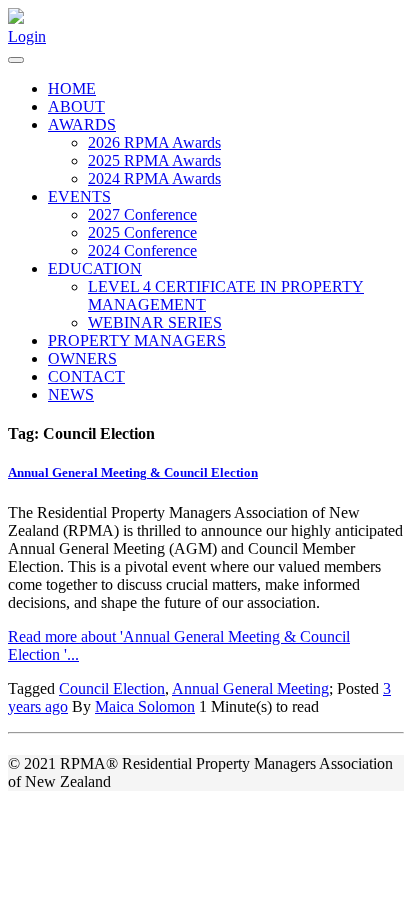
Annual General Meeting (250, 688)
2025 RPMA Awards (154, 160)
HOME (72, 88)
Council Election (112, 688)
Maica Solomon (145, 706)
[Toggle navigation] (16, 60)
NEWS (71, 394)
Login (27, 36)
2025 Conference (142, 232)
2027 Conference (142, 214)
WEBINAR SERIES (155, 322)
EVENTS (79, 196)
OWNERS (82, 358)
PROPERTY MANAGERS (137, 340)
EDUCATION (95, 268)
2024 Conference (142, 250)
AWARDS (82, 124)
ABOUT (76, 106)
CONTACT (86, 376)
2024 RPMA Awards (154, 178)
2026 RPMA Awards (154, 142)
